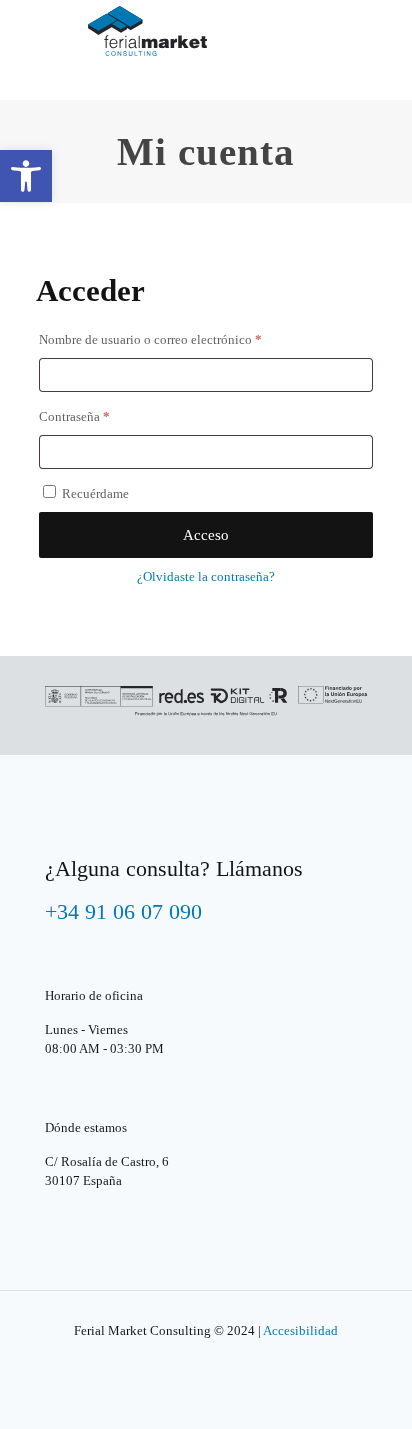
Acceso (206, 535)
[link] (26, 176)
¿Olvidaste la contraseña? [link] (206, 576)
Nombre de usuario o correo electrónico (181, 339)
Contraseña (105, 416)
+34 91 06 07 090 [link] (123, 911)
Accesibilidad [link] (300, 1330)
